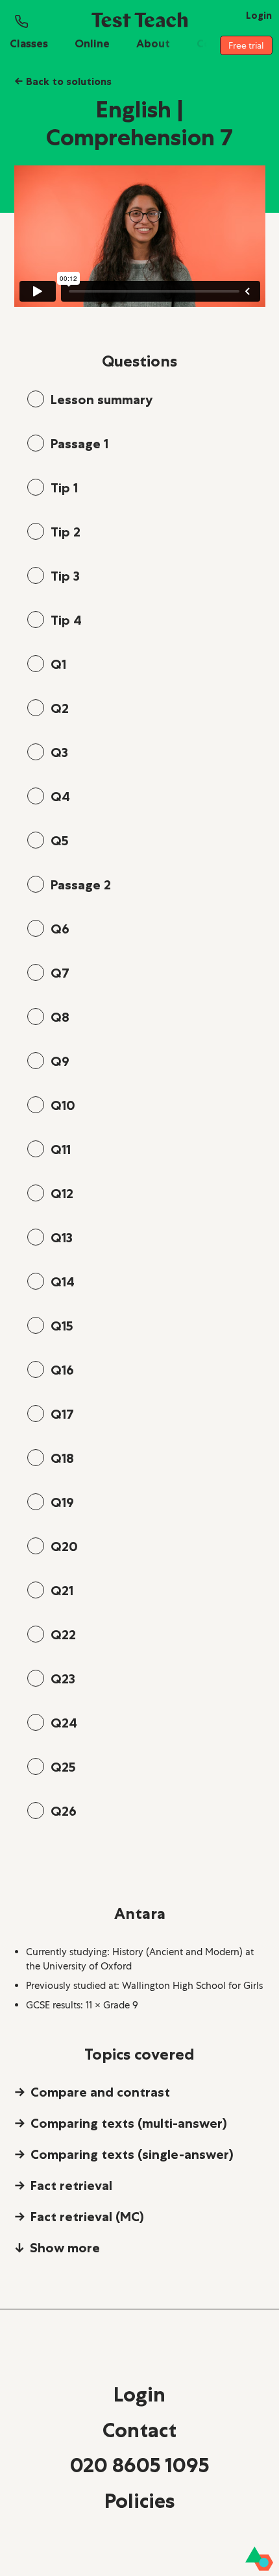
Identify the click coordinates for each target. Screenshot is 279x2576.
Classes (29, 43)
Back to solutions (63, 81)
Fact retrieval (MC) (87, 2217)
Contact (139, 2430)
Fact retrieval (71, 2185)
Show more (65, 2248)
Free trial (246, 45)
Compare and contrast (100, 2092)
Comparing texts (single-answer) (132, 2154)
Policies (139, 2501)
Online (92, 43)
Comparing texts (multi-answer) (129, 2123)
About (153, 43)
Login (139, 2394)
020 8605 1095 (139, 2465)
